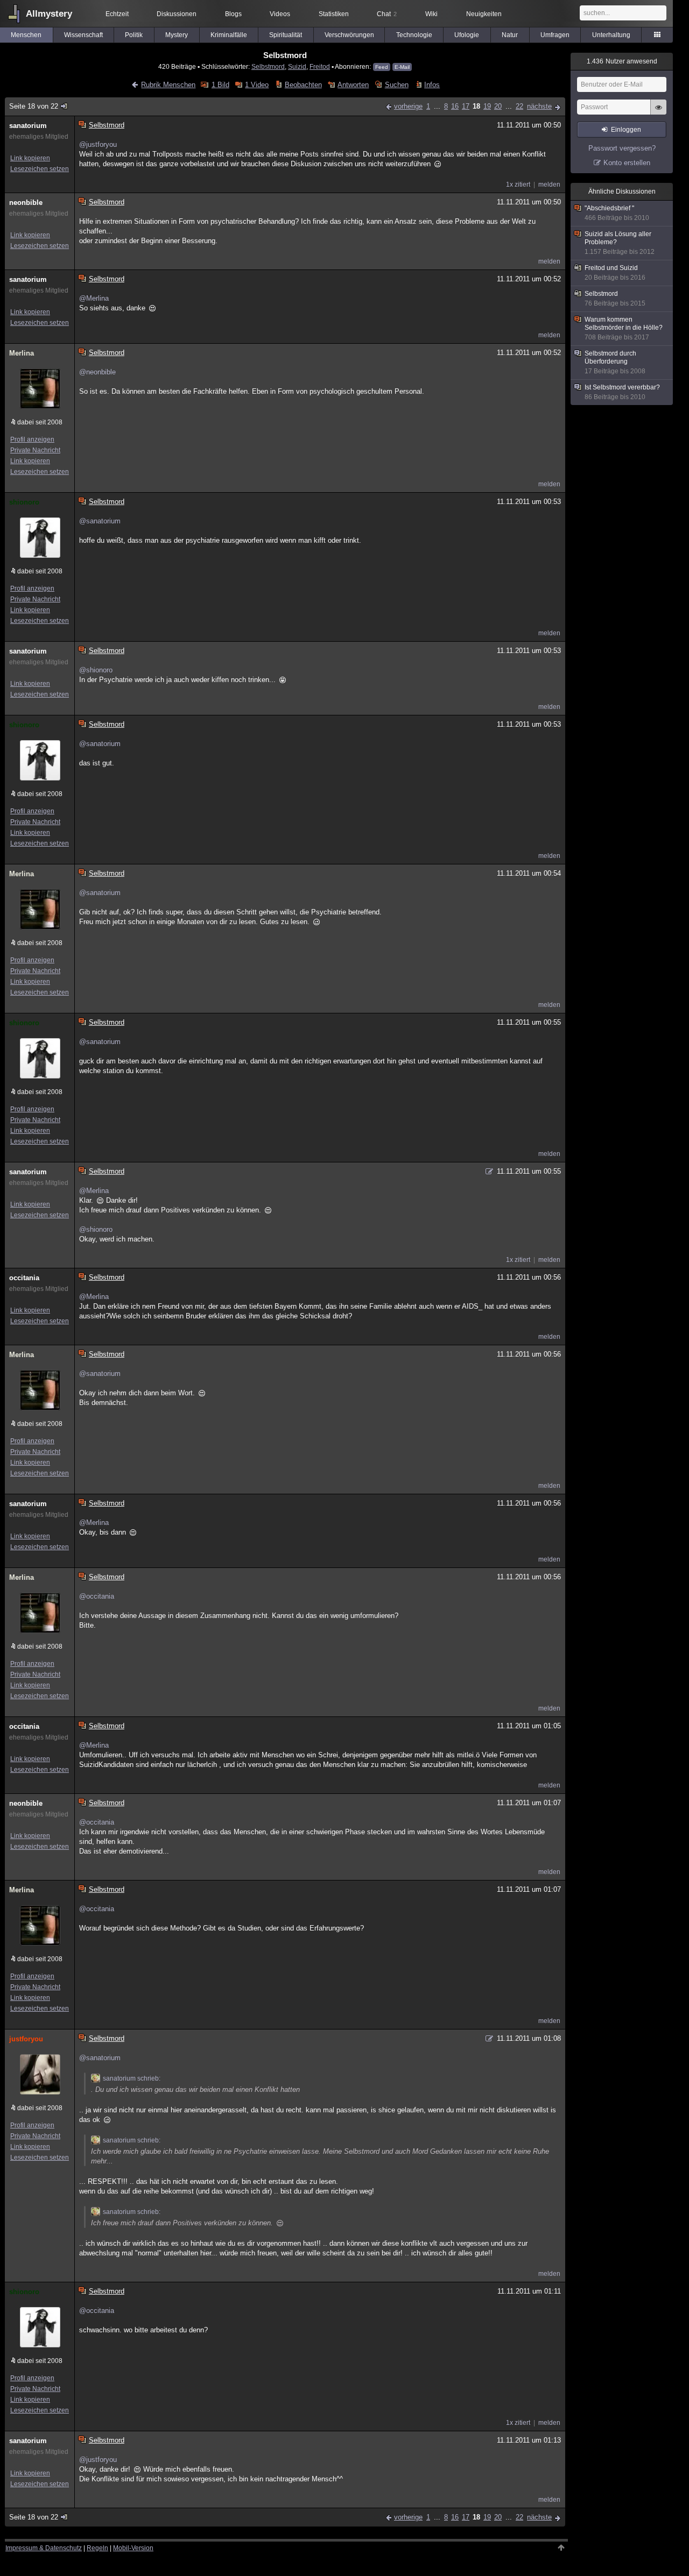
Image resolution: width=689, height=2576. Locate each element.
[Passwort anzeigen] (658, 113)
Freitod (320, 66)
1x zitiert (518, 184)
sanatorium (28, 126)
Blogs (233, 14)
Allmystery (49, 14)
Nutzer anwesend (622, 61)
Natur (510, 35)
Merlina (22, 353)
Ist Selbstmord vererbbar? (622, 392)
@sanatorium (100, 521)
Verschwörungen (349, 35)
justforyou (26, 2039)
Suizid (297, 66)
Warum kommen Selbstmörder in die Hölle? (624, 328)
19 (487, 106)
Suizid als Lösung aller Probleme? (620, 243)
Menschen (26, 35)
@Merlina (94, 298)
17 (466, 106)
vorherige (408, 106)
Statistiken (334, 14)
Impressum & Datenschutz (44, 2548)
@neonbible (97, 372)
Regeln (97, 2548)
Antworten (353, 85)
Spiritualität (286, 35)
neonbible (26, 203)
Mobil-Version (133, 2548)
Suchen (396, 85)
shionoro (24, 502)
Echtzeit (117, 14)
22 (519, 106)
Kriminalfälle (229, 35)
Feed (382, 67)
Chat (387, 14)
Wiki (431, 14)
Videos (280, 14)
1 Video (257, 85)
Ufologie (467, 35)
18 (476, 106)
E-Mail (402, 67)
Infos (432, 85)
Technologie (414, 35)
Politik (134, 35)
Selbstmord (268, 66)
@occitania (97, 1596)
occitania (24, 1278)
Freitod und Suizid (615, 273)
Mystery (177, 35)
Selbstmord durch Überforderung (615, 362)
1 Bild (220, 85)
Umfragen (555, 35)
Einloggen (626, 130)
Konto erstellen (627, 163)
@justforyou (98, 144)
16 (455, 106)
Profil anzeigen (32, 439)
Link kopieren (30, 158)
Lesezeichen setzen (40, 169)
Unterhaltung (611, 35)
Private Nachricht (35, 450)
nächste (539, 106)
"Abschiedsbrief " (617, 213)
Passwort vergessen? (622, 148)
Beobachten (303, 85)
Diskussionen (177, 14)
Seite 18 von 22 (34, 106)
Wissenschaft (83, 35)
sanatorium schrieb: (132, 2078)
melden (549, 184)
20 (498, 106)
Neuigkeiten (484, 14)
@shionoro (96, 670)
